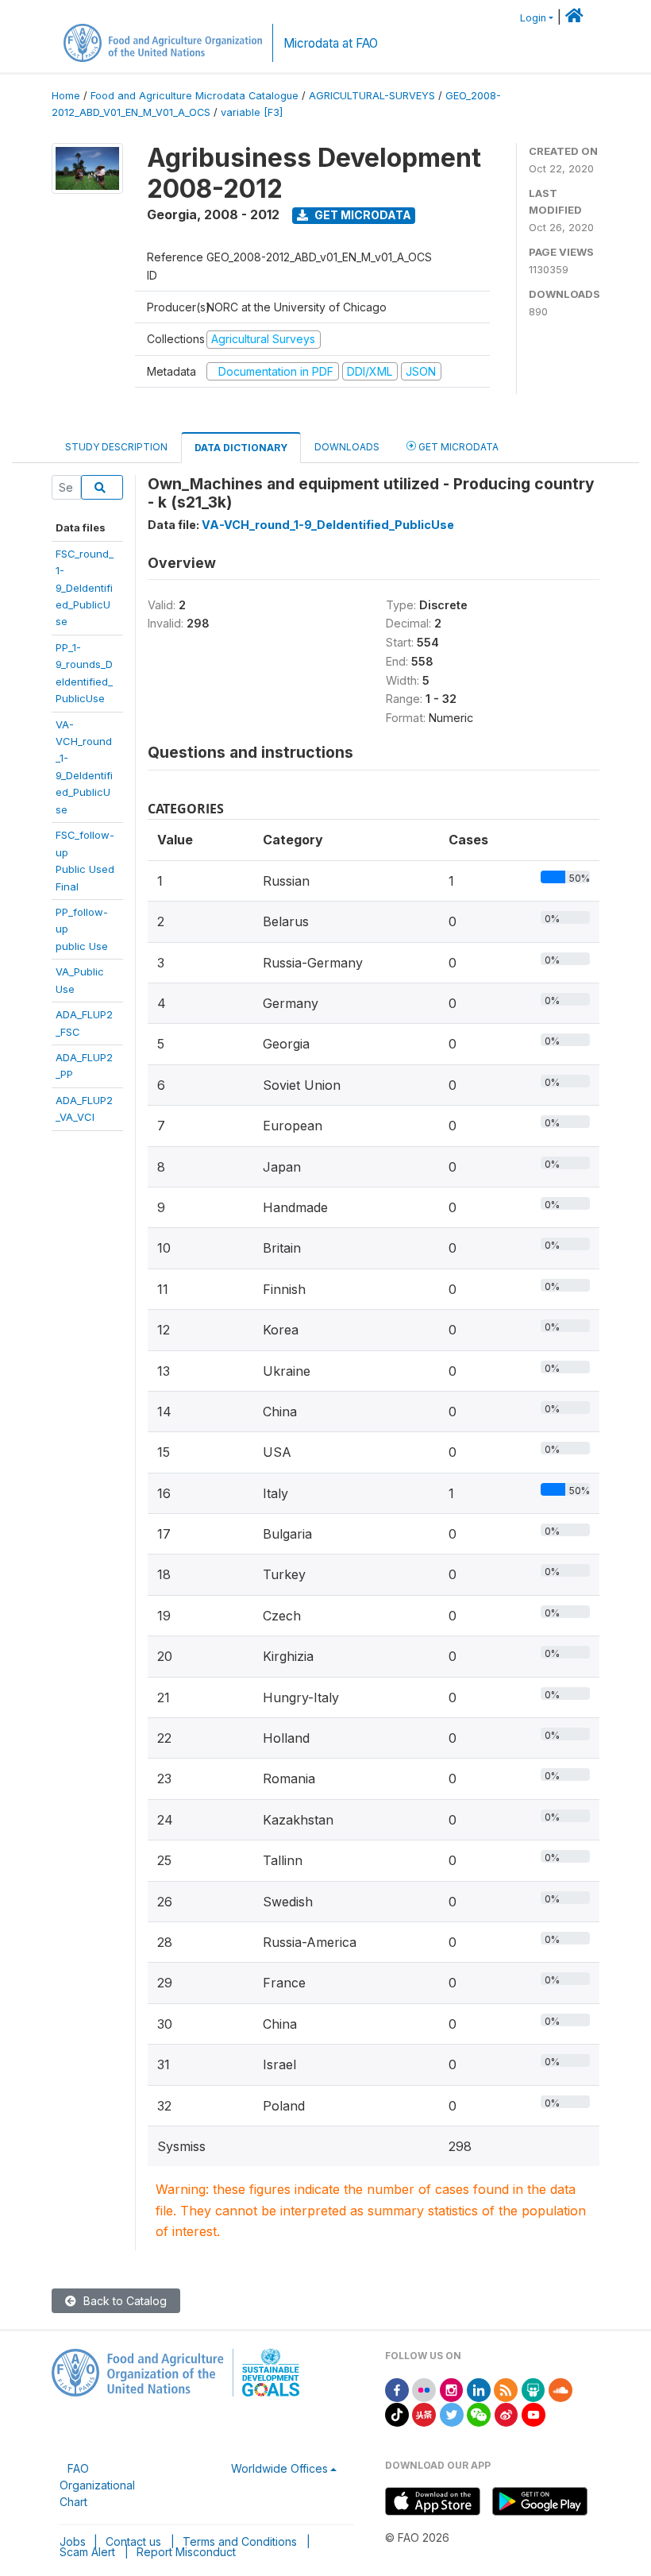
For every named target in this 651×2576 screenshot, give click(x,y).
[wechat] (479, 2414)
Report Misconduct (186, 2552)
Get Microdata (362, 215)
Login (533, 18)
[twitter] (452, 2414)
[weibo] (507, 2414)
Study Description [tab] (116, 447)
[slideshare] (534, 2389)
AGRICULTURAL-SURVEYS (372, 96)
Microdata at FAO (331, 43)
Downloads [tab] (347, 447)
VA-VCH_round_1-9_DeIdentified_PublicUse (328, 525)
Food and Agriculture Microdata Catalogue (195, 96)
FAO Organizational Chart (97, 2485)
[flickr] (424, 2389)
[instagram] (452, 2389)
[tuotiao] (424, 2414)
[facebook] (397, 2389)
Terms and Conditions (240, 2541)
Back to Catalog (123, 2301)
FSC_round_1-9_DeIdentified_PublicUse (85, 588)
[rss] (506, 2389)
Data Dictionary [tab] (241, 448)
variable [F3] (252, 112)
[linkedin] (479, 2389)
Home (66, 96)
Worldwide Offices (279, 2468)
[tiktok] (397, 2414)
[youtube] (534, 2414)
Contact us (133, 2541)
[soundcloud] (560, 2389)
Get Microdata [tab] (457, 447)
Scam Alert (87, 2552)
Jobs (73, 2541)
